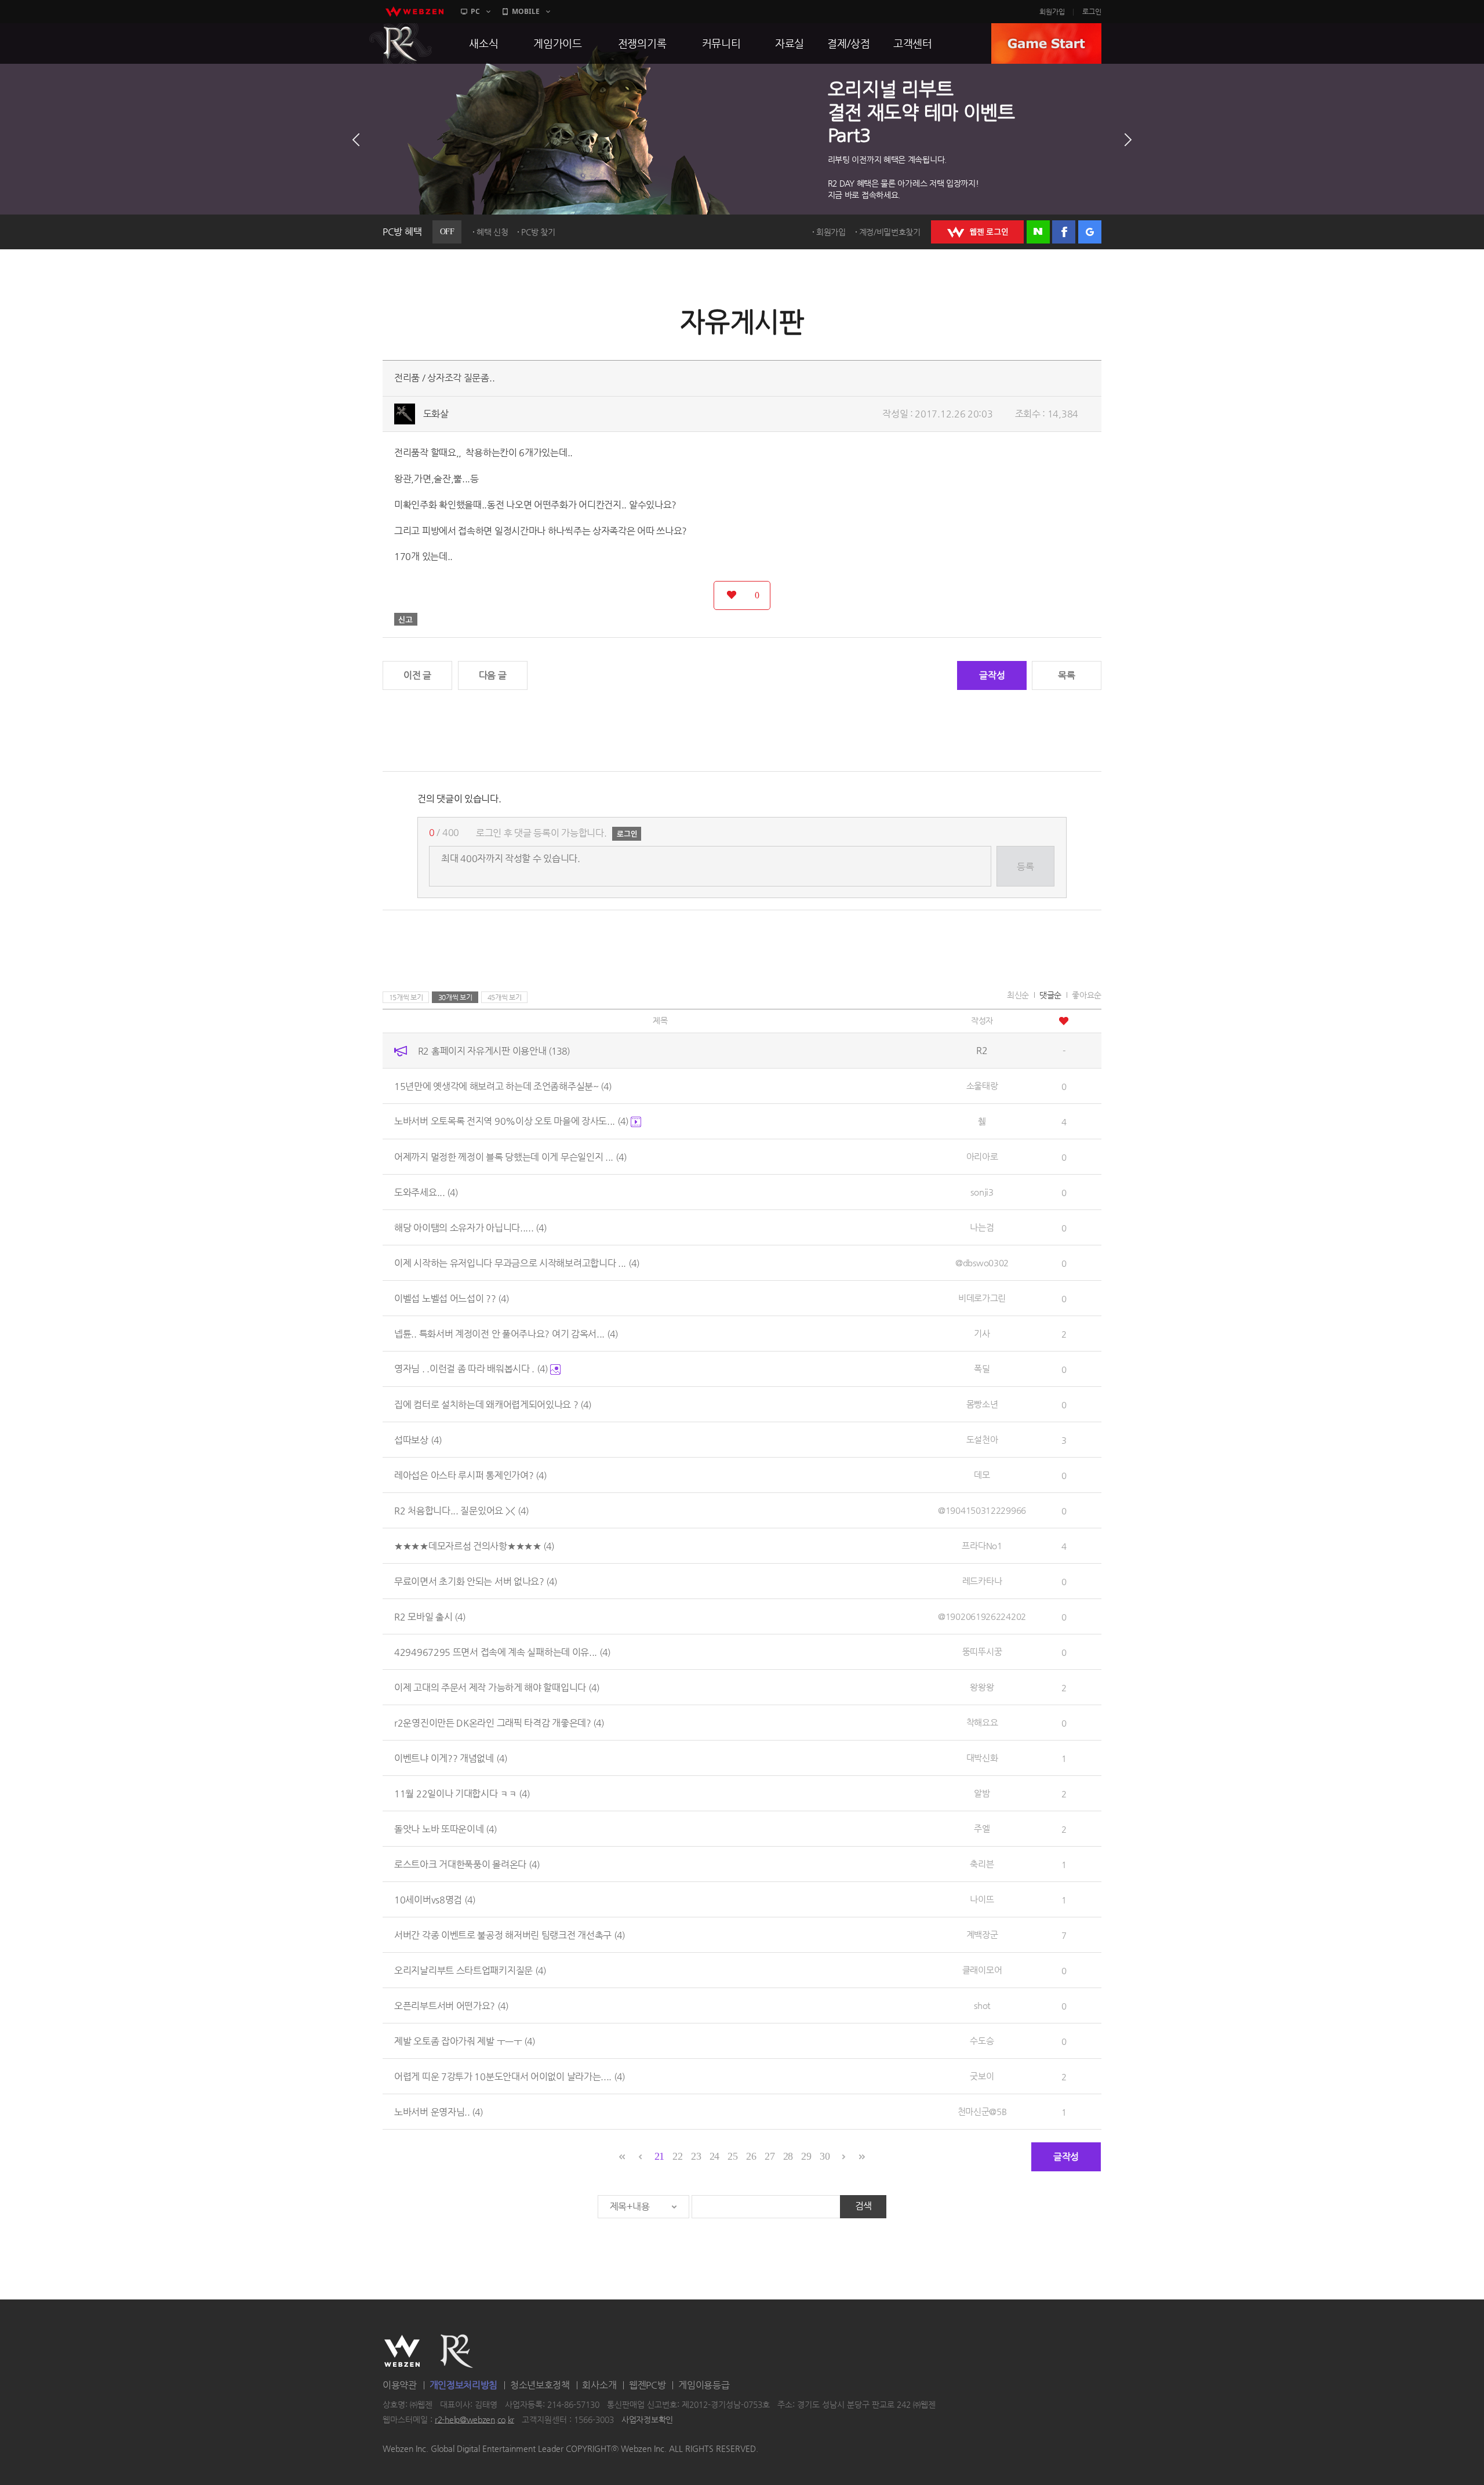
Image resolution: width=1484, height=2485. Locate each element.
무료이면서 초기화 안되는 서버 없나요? (476, 1581)
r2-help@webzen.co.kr (474, 2419)
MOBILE (526, 11)
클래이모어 (982, 1970)
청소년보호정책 (540, 2385)
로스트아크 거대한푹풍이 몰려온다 (467, 1864)
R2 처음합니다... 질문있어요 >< (461, 1510)
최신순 (1018, 995)
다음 (1128, 140)
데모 (982, 1475)
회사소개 (599, 2385)
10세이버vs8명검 (435, 1899)
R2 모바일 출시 (430, 1616)
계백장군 (982, 1934)
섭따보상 (418, 1439)
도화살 (436, 414)
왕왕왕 (982, 1687)
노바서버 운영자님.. (439, 2111)
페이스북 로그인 (1064, 232)
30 (825, 2156)
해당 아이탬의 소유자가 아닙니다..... (470, 1227)
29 (806, 2156)
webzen (414, 12)
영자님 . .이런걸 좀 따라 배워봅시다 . (471, 1369)
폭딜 (982, 1369)
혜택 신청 (492, 232)
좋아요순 (1087, 995)
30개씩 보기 (455, 997)
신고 (406, 619)
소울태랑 (982, 1086)
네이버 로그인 (1038, 232)
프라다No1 (982, 1545)
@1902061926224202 (982, 1616)
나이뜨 (982, 1899)
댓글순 (1050, 995)
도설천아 (982, 1439)
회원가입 (1052, 12)
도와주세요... (426, 1192)
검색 (863, 2206)
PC (475, 11)
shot (982, 2005)
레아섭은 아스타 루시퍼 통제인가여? (470, 1475)
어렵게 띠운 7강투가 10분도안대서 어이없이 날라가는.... (510, 2076)
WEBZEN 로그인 (977, 232)
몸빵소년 (982, 1404)
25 (732, 2156)
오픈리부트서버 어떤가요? (451, 2005)
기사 (982, 1333)
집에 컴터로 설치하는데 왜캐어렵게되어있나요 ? (493, 1404)
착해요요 (982, 1722)
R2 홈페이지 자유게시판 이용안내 (494, 1050)
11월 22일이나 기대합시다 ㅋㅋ (462, 1793)
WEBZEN (402, 2351)
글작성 (992, 675)
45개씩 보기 (505, 997)
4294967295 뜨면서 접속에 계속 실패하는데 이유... (502, 1652)
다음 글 (493, 675)
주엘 (982, 1828)
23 (696, 2156)
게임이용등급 (704, 2385)
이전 (356, 140)
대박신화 (982, 1758)
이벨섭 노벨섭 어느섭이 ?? (452, 1298)
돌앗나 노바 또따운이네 (445, 1828)
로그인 (1092, 12)
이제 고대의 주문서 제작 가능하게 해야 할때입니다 (497, 1687)
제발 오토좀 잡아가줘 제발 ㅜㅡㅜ (465, 2041)
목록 (1066, 675)
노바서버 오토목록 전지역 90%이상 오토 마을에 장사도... (511, 1121)
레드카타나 (982, 1581)
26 (751, 2156)
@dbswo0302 (982, 1263)
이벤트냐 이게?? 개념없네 (451, 1758)
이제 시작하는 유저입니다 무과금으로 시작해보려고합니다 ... (517, 1263)
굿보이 (982, 2076)
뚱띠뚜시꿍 (982, 1652)
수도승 (982, 2041)
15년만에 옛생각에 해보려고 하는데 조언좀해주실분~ (503, 1086)
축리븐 (982, 1864)
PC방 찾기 (538, 232)
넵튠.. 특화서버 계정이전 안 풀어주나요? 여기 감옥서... (506, 1333)
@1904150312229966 (982, 1510)
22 (677, 2156)
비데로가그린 (982, 1298)
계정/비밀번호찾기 (890, 232)
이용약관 (400, 2385)
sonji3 (982, 1192)
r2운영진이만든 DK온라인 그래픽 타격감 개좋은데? (499, 1722)
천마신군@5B (982, 2111)
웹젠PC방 (648, 2385)
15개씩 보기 (406, 997)
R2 (401, 43)
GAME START (1046, 43)
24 (714, 2156)
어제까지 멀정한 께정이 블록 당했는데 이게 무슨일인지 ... (510, 1156)
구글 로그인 (1090, 232)
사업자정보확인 (647, 2419)
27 (770, 2156)
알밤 (982, 1793)
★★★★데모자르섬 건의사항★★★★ (474, 1545)
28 (788, 2156)
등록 (1025, 867)
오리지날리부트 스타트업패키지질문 (470, 1970)
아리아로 (982, 1156)
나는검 (982, 1227)
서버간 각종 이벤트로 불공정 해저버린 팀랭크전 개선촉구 (510, 1934)
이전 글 (417, 675)
